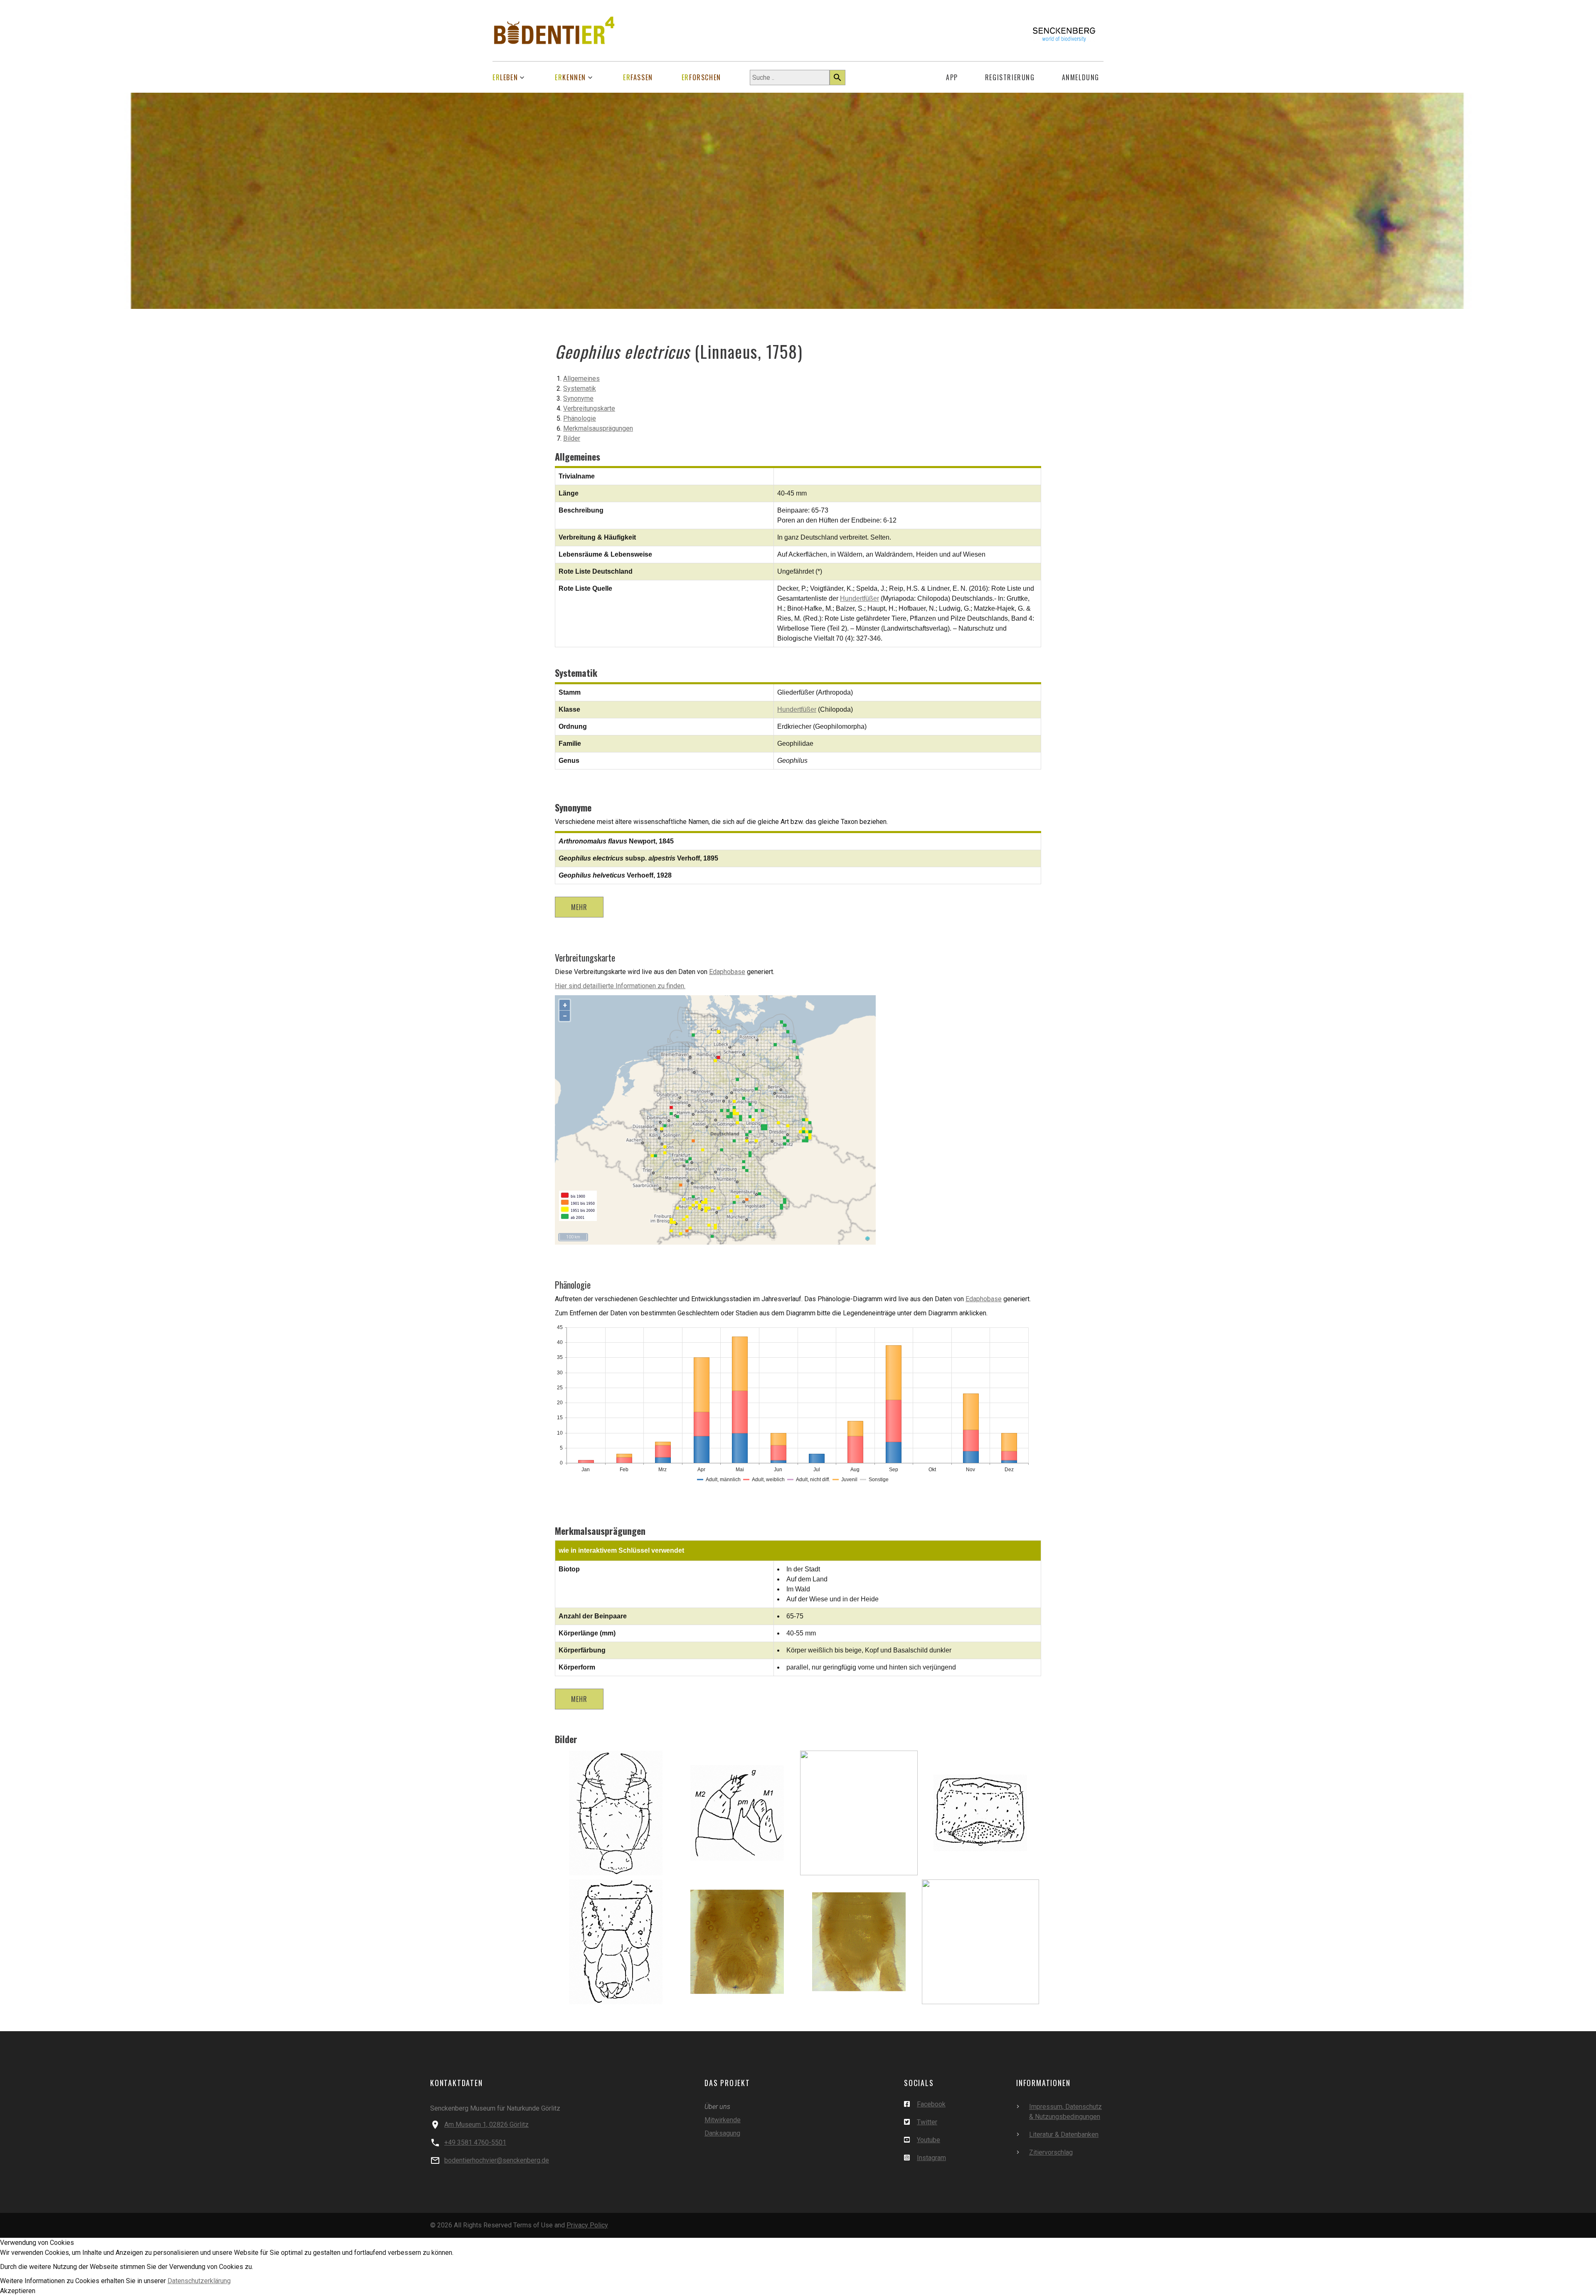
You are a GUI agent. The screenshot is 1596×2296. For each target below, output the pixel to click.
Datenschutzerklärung (199, 2281)
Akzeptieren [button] (18, 2291)
